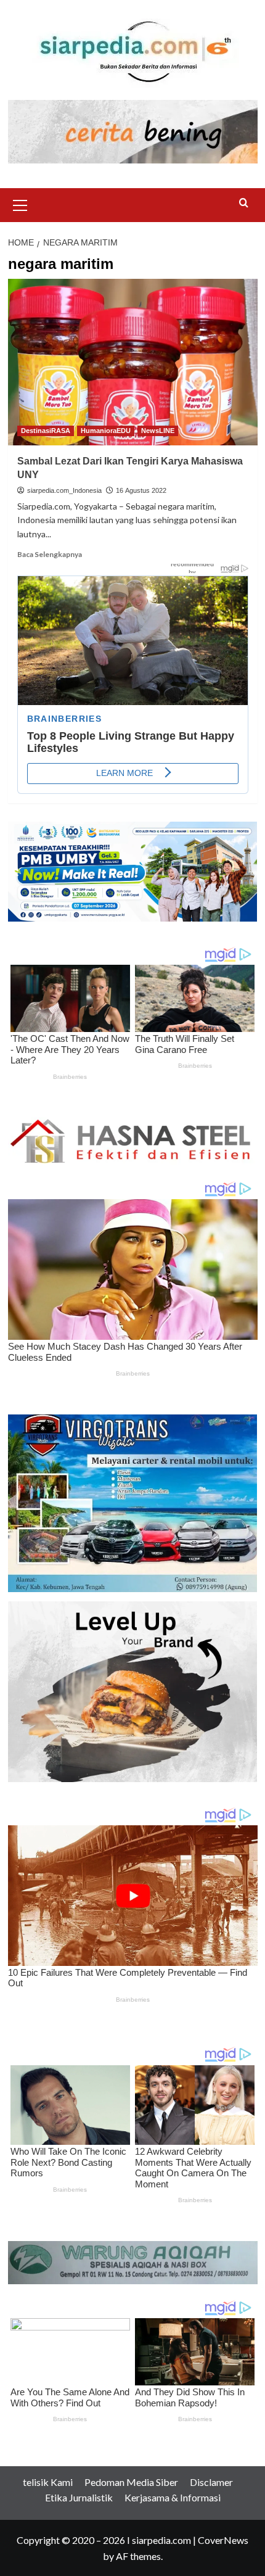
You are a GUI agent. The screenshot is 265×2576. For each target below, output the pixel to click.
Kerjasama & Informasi (173, 2497)
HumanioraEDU (106, 431)
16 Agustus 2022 (141, 490)
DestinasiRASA (46, 431)
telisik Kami (48, 2482)
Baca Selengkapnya (50, 554)
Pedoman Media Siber (131, 2482)
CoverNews (223, 2540)
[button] (20, 204)
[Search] (244, 203)
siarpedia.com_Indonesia (64, 490)
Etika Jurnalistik (79, 2497)
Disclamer (211, 2482)
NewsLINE (158, 431)
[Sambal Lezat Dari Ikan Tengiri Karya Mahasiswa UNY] (133, 362)
